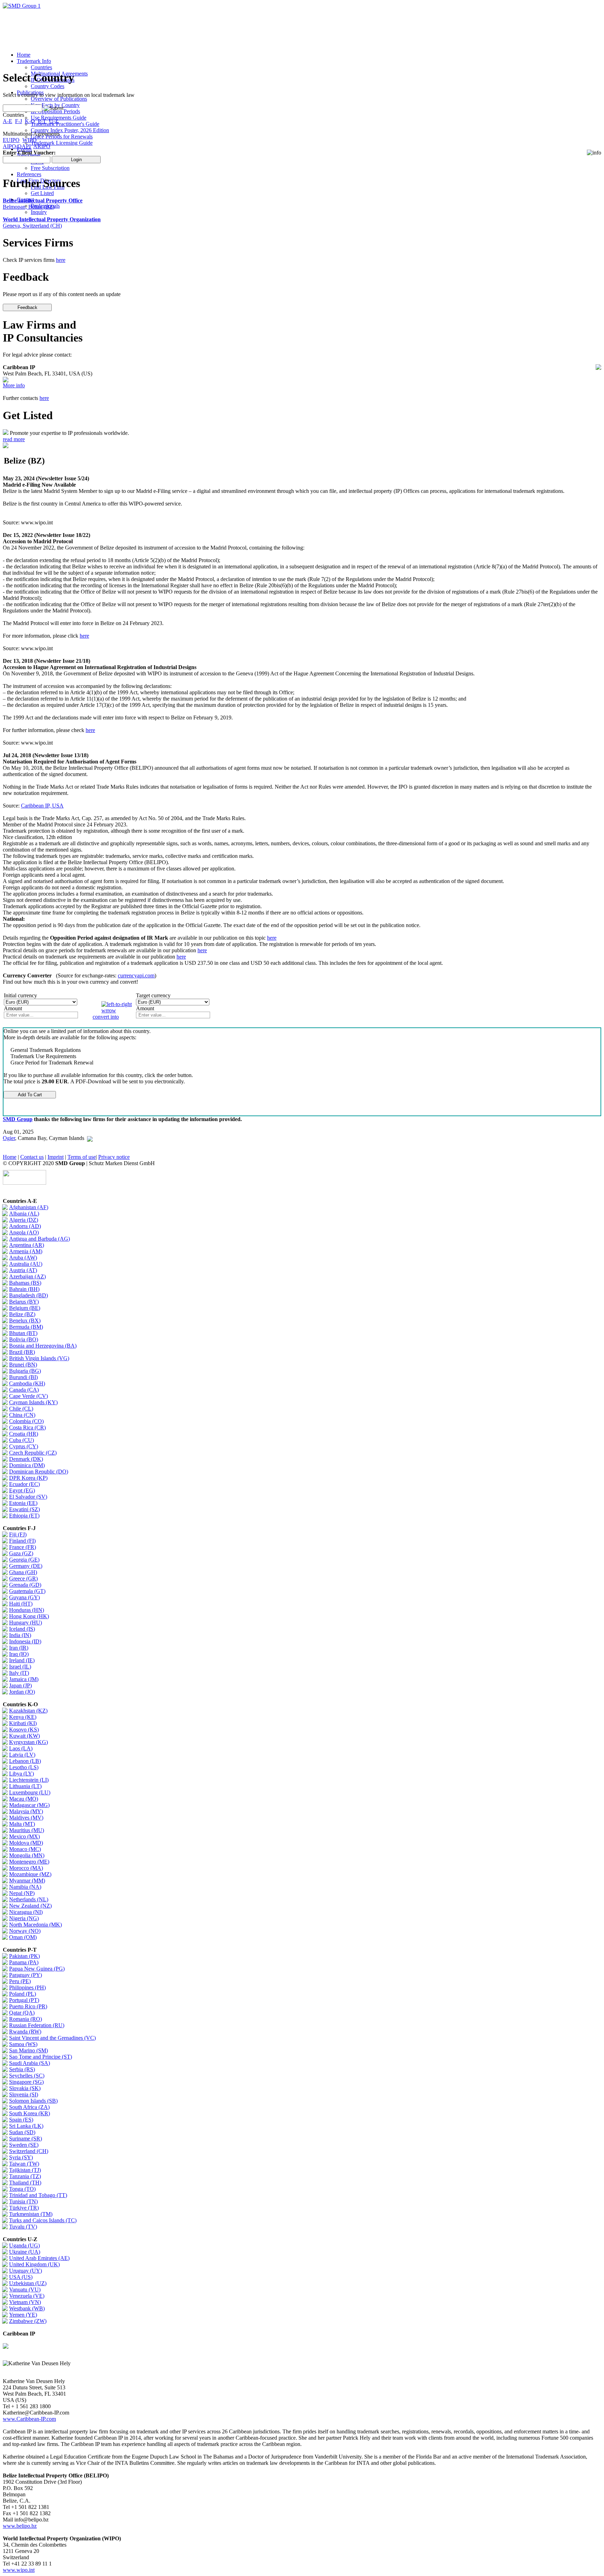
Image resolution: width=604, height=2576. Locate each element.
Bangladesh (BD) (28, 1295)
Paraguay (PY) (26, 1975)
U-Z (54, 121)
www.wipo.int (19, 2570)
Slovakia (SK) (25, 2088)
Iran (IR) (19, 1648)
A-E (8, 121)
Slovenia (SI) (24, 2094)
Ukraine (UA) (25, 2252)
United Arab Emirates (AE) (39, 2258)
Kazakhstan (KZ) (28, 1711)
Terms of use (82, 1157)
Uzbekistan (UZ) (28, 2283)
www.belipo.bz (20, 2526)
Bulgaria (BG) (25, 1371)
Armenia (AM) (26, 1251)
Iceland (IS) (22, 1629)
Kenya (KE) (23, 1717)
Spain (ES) (21, 2120)
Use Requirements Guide (59, 118)
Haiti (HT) (21, 1604)
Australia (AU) (26, 1264)
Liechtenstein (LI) (29, 1780)
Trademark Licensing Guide (62, 143)
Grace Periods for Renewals (62, 137)
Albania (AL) (24, 1214)
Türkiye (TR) (24, 2208)
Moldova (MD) (26, 1843)
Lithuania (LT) (25, 1786)
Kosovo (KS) (24, 1730)
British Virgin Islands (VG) (39, 1358)
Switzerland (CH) (29, 2151)
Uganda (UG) (24, 2245)
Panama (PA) (24, 1962)
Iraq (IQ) (19, 1654)
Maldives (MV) (26, 1818)
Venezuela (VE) (27, 2296)
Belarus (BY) (24, 1302)
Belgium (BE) (25, 1308)
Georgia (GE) (24, 1560)
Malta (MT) (22, 1824)
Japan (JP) (20, 1685)
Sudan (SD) (22, 2132)
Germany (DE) (26, 1566)
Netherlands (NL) (29, 1899)
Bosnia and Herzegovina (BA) (43, 1346)
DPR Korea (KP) (28, 1478)
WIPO (30, 140)
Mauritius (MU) (27, 1830)
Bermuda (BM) (26, 1327)
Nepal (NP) (22, 1893)
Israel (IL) (20, 1667)
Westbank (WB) (27, 2308)
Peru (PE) (20, 1981)
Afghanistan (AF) (29, 1207)
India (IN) (20, 1635)
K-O (30, 121)
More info (14, 385)
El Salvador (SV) (28, 1497)
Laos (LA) (21, 1748)
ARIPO (42, 146)
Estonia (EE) (23, 1503)
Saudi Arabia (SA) (30, 2063)
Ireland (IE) (22, 1660)
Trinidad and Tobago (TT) (38, 2195)
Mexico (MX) (24, 1836)
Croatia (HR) (24, 1434)
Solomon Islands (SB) (33, 2101)
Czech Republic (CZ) (33, 1453)
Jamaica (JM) (24, 1679)
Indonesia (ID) (25, 1641)
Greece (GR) (23, 1578)
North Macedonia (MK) (35, 1925)
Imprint (56, 1157)
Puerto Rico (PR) (28, 2006)
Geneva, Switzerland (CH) (52, 223)
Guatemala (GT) (27, 1591)
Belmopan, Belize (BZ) (43, 204)
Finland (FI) (22, 1541)
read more (14, 439)
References (29, 174)
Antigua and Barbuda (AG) (39, 1239)
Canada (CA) (24, 1390)
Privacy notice (114, 1157)
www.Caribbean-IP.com (29, 2419)
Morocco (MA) (26, 1868)
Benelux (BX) (25, 1321)
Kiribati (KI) (23, 1723)
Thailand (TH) (25, 2183)
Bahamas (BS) (25, 1283)
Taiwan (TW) (24, 2164)
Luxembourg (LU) (30, 1792)
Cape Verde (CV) (28, 1396)
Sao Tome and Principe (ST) (41, 2057)
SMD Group (18, 1119)
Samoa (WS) (23, 2044)
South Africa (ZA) (29, 2107)
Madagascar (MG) (29, 1805)
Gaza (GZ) (21, 1553)
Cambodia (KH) (27, 1383)
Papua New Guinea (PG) (37, 1969)
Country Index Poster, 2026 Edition (70, 130)
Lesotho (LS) (24, 1767)
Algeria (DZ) (24, 1220)
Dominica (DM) (27, 1465)
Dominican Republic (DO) (39, 1472)
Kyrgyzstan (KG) (28, 1742)
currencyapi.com (136, 975)
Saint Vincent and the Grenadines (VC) (52, 2038)
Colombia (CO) (26, 1421)
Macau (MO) (24, 1799)
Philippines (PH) (27, 1987)
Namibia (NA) (25, 1887)
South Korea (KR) (30, 2113)
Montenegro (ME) (29, 1862)
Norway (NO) (25, 1931)
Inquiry (39, 212)
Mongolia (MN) (27, 1855)
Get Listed (42, 193)
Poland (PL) (23, 1994)
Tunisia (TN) (23, 2201)
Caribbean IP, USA (42, 806)
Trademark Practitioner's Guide (65, 124)
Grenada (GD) (25, 1585)
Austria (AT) (23, 1270)
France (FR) (23, 1547)
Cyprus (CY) (24, 1446)
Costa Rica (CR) (27, 1427)
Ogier (9, 1138)
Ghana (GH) (23, 1572)
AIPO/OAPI (17, 146)
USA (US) (21, 2277)
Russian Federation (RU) (37, 2025)
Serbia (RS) (22, 2069)
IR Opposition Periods (55, 111)
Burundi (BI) (23, 1377)
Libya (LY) (21, 1774)
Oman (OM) (23, 1937)
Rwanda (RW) (25, 2032)
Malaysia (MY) (26, 1811)
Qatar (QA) (22, 2013)
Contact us (32, 1157)
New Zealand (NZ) (30, 1906)
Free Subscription (50, 168)
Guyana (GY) (24, 1597)
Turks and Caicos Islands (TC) (43, 2220)
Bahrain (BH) (24, 1289)
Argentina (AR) (27, 1245)
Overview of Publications (59, 99)
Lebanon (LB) (25, 1761)
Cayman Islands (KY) (33, 1402)
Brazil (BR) (22, 1352)
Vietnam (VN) (25, 2302)
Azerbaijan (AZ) (27, 1276)
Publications (30, 92)
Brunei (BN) (23, 1365)
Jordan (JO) (22, 1692)
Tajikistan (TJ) (25, 2170)
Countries (41, 67)
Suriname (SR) (26, 2139)
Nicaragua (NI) (26, 1912)
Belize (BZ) (22, 1314)
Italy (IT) (19, 1673)
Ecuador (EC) (24, 1484)
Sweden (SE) (24, 2145)
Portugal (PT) (24, 2000)
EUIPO (11, 140)
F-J (19, 121)
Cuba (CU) (21, 1440)
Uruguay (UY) (26, 2271)
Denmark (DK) (26, 1459)
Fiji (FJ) (18, 1534)
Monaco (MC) (25, 1849)
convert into (106, 1017)
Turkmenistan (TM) (31, 2214)
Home (24, 55)
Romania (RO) (26, 2019)
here (61, 260)
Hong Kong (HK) (29, 1616)
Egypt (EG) (22, 1490)
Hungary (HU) (26, 1623)
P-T (42, 121)
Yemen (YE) (23, 2315)
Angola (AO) (24, 1232)
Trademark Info (34, 61)
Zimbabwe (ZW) (28, 2321)
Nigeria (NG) (24, 1918)
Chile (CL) (21, 1409)
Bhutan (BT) (23, 1333)
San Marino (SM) (28, 2050)
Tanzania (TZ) (25, 2176)
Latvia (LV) (22, 1755)
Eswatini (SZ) (24, 1509)
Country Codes (48, 86)
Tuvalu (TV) (23, 2227)
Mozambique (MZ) (30, 1874)
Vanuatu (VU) (25, 2290)
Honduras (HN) (27, 1610)
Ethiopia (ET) (24, 1516)
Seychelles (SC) (27, 2076)
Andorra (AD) (25, 1226)
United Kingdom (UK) (34, 2264)
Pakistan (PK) (24, 1956)
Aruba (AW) (23, 1258)
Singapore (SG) (26, 2082)
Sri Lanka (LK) (26, 2126)
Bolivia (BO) (24, 1339)
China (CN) (22, 1415)
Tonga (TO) (22, 2189)
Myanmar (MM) (27, 1881)
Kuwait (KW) (24, 1736)
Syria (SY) (21, 2157)
